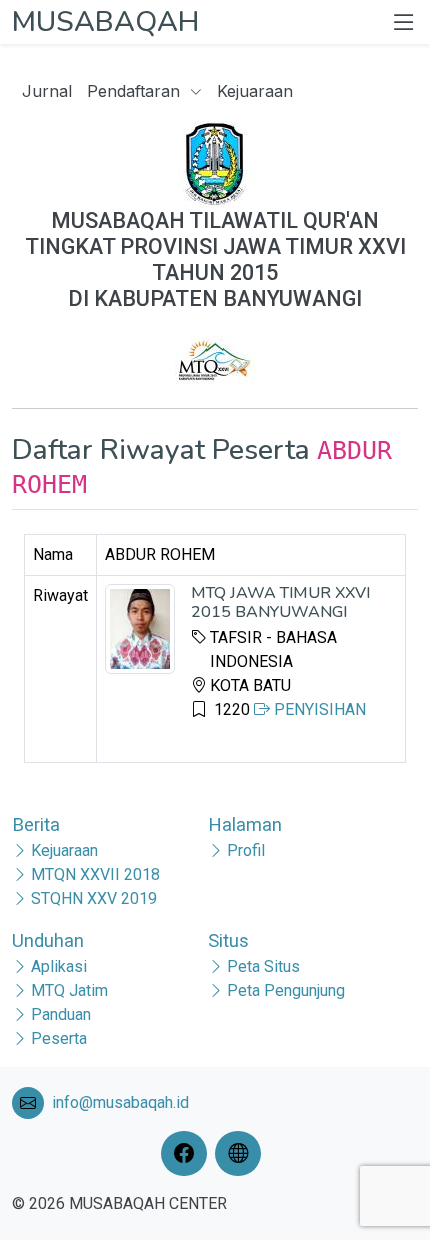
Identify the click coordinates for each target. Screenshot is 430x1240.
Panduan (61, 1014)
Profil (246, 850)
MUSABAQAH (105, 21)
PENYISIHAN (318, 709)
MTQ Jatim (69, 990)
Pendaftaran (136, 91)
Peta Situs (263, 966)
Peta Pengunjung (286, 990)
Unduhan (48, 940)
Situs (228, 940)
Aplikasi (59, 966)
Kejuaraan (255, 91)
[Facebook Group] (188, 1154)
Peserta (59, 1038)
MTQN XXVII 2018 (95, 874)
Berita (36, 824)
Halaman (245, 824)
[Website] (242, 1154)
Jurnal (47, 91)
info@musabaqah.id (120, 1102)
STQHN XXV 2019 (94, 898)
